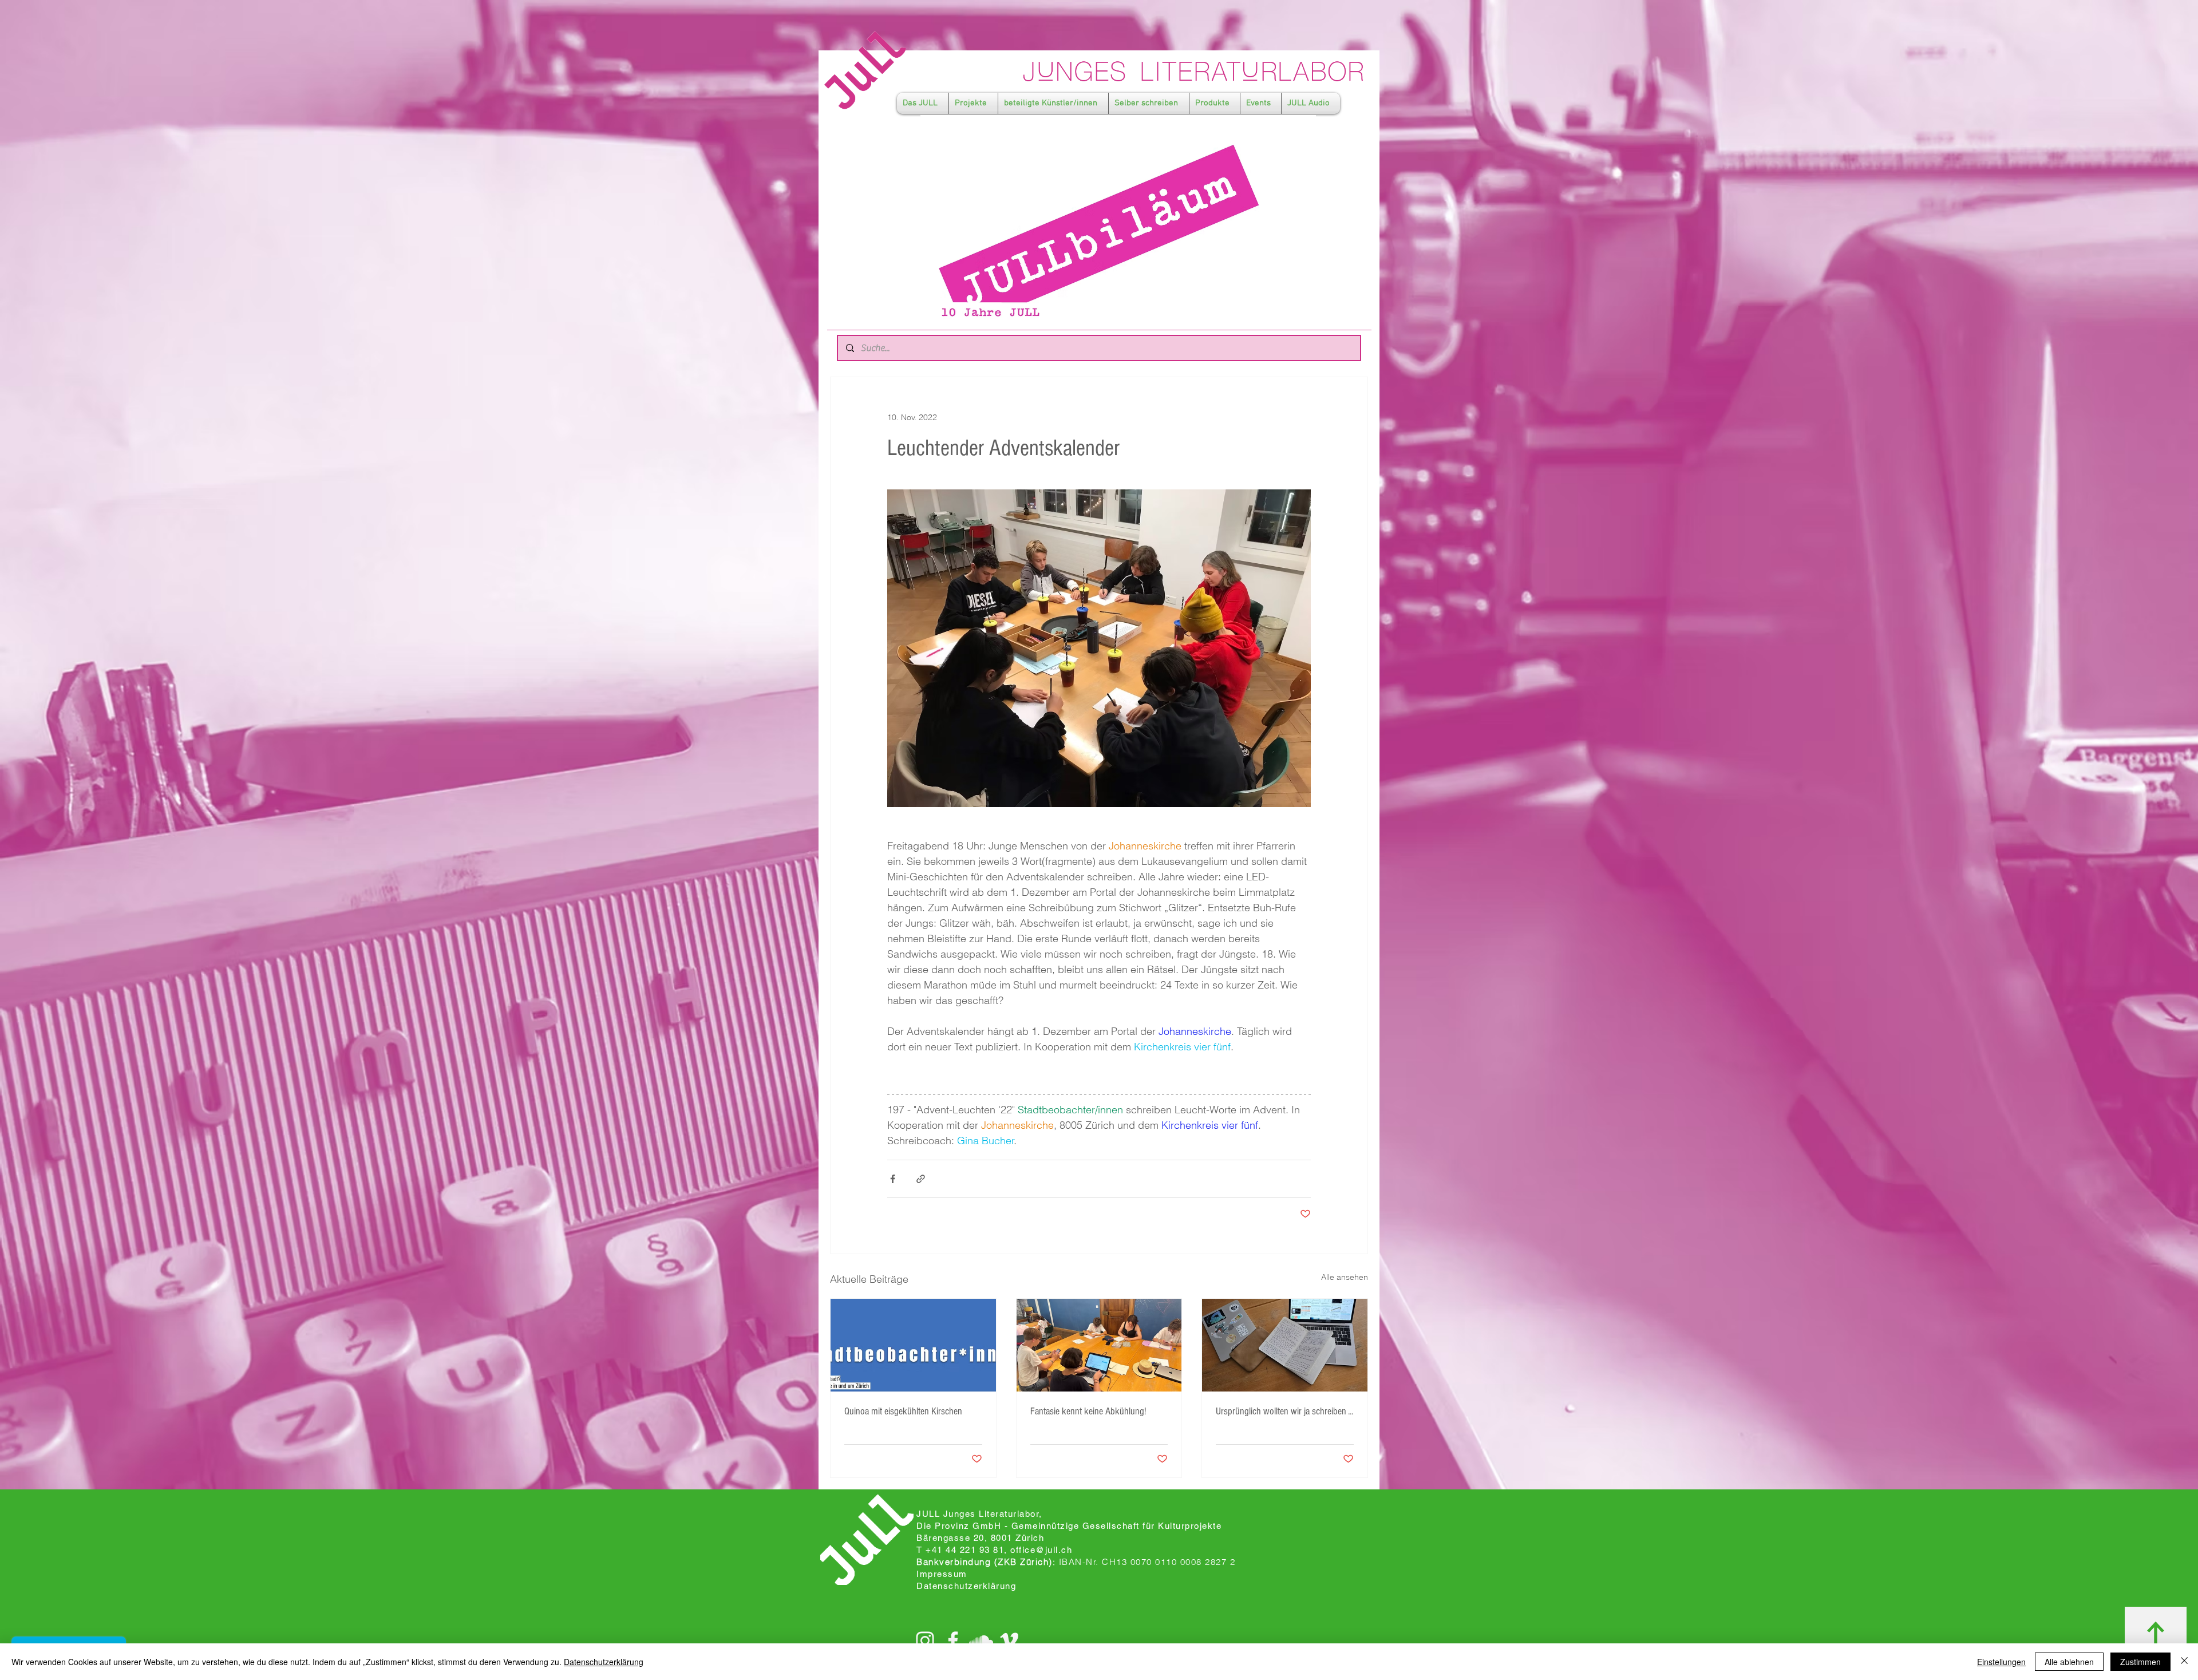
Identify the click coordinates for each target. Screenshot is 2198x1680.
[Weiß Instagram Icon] (925, 1641)
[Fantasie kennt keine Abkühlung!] (1099, 1345)
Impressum (942, 1574)
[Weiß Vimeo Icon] (1009, 1641)
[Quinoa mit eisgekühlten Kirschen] (913, 1345)
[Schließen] (2184, 1662)
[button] (923, 103)
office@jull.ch (1041, 1550)
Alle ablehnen (2069, 1662)
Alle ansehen (1345, 1277)
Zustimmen (2140, 1662)
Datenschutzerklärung (604, 1662)
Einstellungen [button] (2001, 1662)
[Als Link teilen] (921, 1179)
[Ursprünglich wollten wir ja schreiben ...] (1285, 1345)
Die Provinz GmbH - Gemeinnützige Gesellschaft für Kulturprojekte (1069, 1526)
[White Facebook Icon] (953, 1641)
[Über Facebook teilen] (893, 1179)
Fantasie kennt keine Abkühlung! (1088, 1411)
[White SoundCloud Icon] (981, 1641)
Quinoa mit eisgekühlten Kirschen (903, 1411)
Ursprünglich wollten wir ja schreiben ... (1284, 1411)
